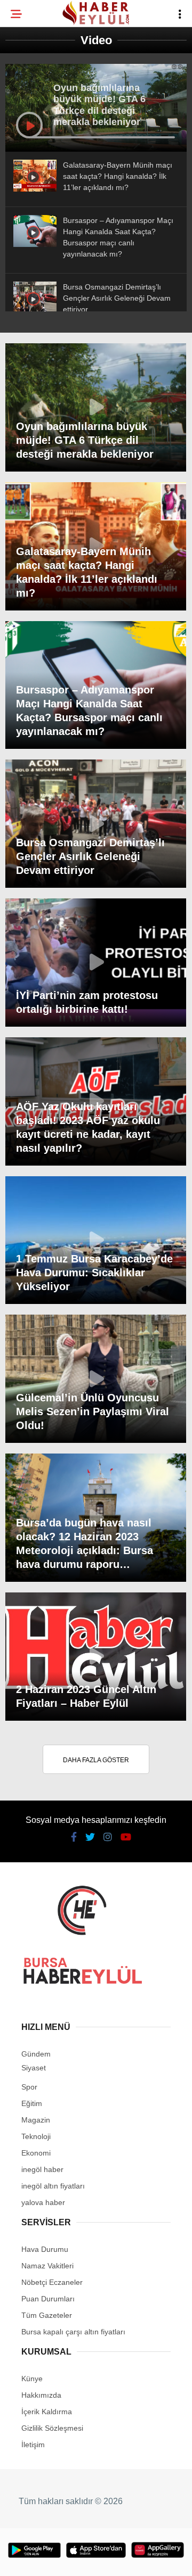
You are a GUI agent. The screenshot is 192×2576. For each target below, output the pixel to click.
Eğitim (28, 152)
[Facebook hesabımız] (32, 2559)
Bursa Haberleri (49, 88)
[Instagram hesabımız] (92, 2559)
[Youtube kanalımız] (122, 2559)
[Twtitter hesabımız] (62, 2559)
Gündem (31, 131)
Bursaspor (38, 109)
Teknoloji (36, 174)
